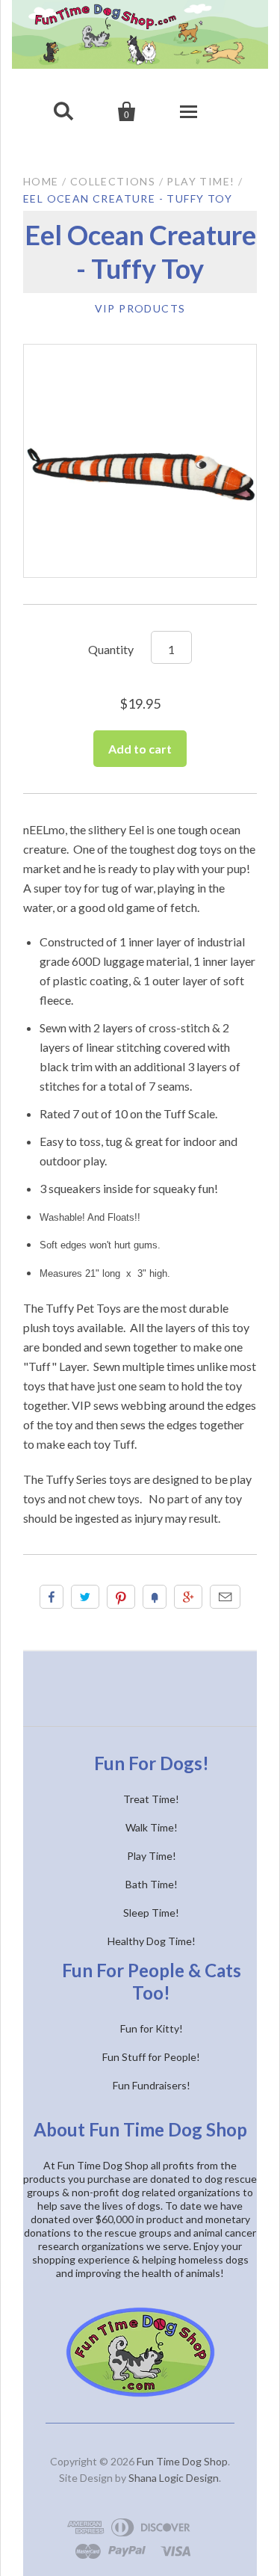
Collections (113, 181)
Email (225, 1597)
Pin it (121, 1597)
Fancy (155, 1597)
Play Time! (200, 181)
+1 (188, 1597)
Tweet (85, 1597)
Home (41, 181)
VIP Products (140, 308)
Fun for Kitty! (152, 2028)
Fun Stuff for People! (151, 2057)
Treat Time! (151, 1799)
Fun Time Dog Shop (182, 2461)
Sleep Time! (151, 1913)
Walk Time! (152, 1827)
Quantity (111, 649)
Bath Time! (152, 1884)
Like (52, 1597)
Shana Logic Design (174, 2478)
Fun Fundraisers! (152, 2085)
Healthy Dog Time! (152, 1941)
